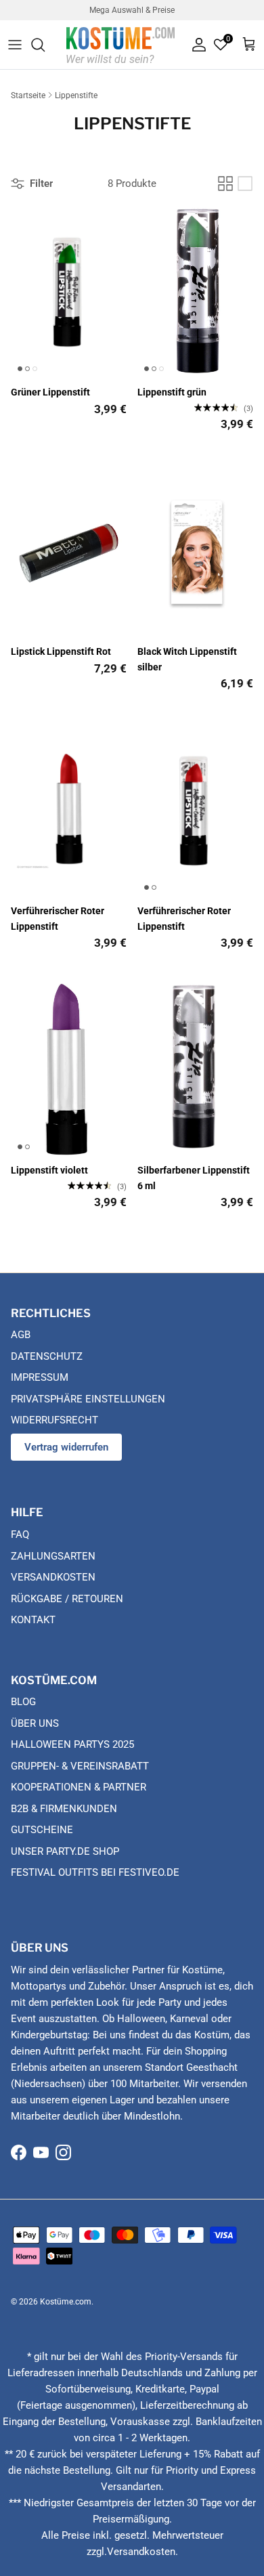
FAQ (20, 1534)
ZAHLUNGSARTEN (53, 1556)
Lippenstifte (76, 95)
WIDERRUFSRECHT (54, 1420)
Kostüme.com (66, 2302)
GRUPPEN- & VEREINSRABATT (80, 1766)
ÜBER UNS (35, 1723)
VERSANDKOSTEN (53, 1577)
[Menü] (15, 45)
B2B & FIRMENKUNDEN (64, 1809)
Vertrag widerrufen (66, 1447)
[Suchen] (45, 45)
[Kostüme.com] (120, 44)
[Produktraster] (225, 184)
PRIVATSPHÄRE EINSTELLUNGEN (88, 1399)
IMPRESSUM (40, 1377)
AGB (21, 1335)
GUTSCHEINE (42, 1830)
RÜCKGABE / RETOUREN (67, 1599)
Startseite (28, 95)
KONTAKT (33, 1620)
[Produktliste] (245, 184)
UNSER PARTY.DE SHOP (65, 1851)
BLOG (23, 1702)
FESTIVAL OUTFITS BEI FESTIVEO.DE (95, 1872)
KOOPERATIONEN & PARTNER (79, 1787)
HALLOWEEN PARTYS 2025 (72, 1744)
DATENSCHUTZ (47, 1356)
